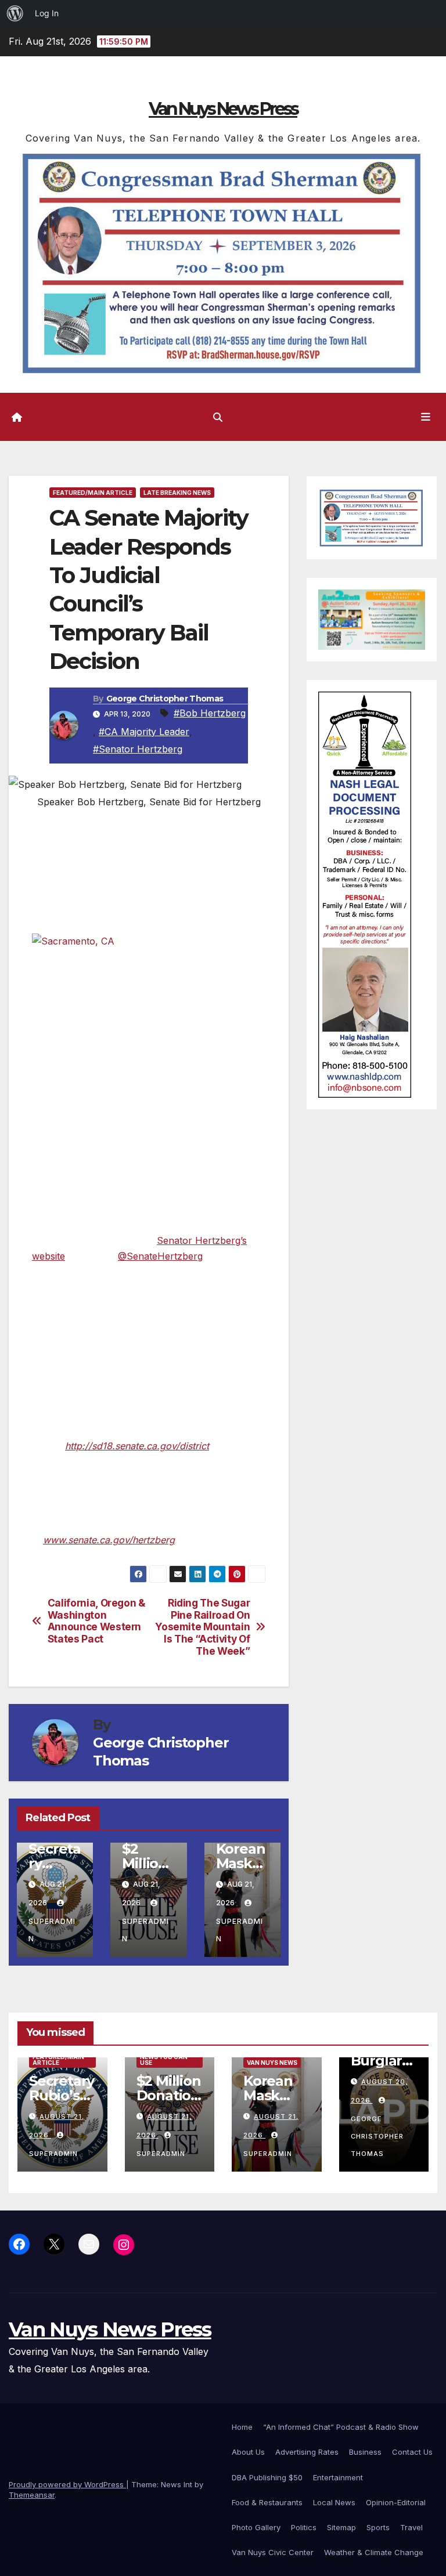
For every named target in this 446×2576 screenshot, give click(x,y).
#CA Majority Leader (144, 732)
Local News (334, 2502)
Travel (411, 2527)
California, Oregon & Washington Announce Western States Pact (96, 1621)
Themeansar (32, 2495)
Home (242, 2427)
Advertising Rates (307, 2452)
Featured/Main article (93, 493)
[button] (218, 417)
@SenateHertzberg (160, 1256)
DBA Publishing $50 (267, 2477)
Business (365, 2452)
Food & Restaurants (267, 2502)
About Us (248, 2452)
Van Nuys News (272, 2063)
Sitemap (341, 2527)
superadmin (52, 1930)
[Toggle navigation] (426, 417)
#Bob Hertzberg (210, 713)
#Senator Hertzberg (138, 749)
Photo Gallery (256, 2527)
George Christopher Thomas (165, 699)
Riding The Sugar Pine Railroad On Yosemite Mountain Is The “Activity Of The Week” (202, 1627)
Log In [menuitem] (47, 13)
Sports (378, 2527)
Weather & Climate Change (374, 2552)
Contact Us (412, 2452)
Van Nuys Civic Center (273, 2552)
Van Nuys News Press (223, 109)
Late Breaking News (177, 493)
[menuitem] (15, 13)
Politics (304, 2527)
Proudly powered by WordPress (67, 2484)
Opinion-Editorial (396, 2502)
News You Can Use (164, 2060)
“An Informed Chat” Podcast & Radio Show (341, 2427)
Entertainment (338, 2477)
